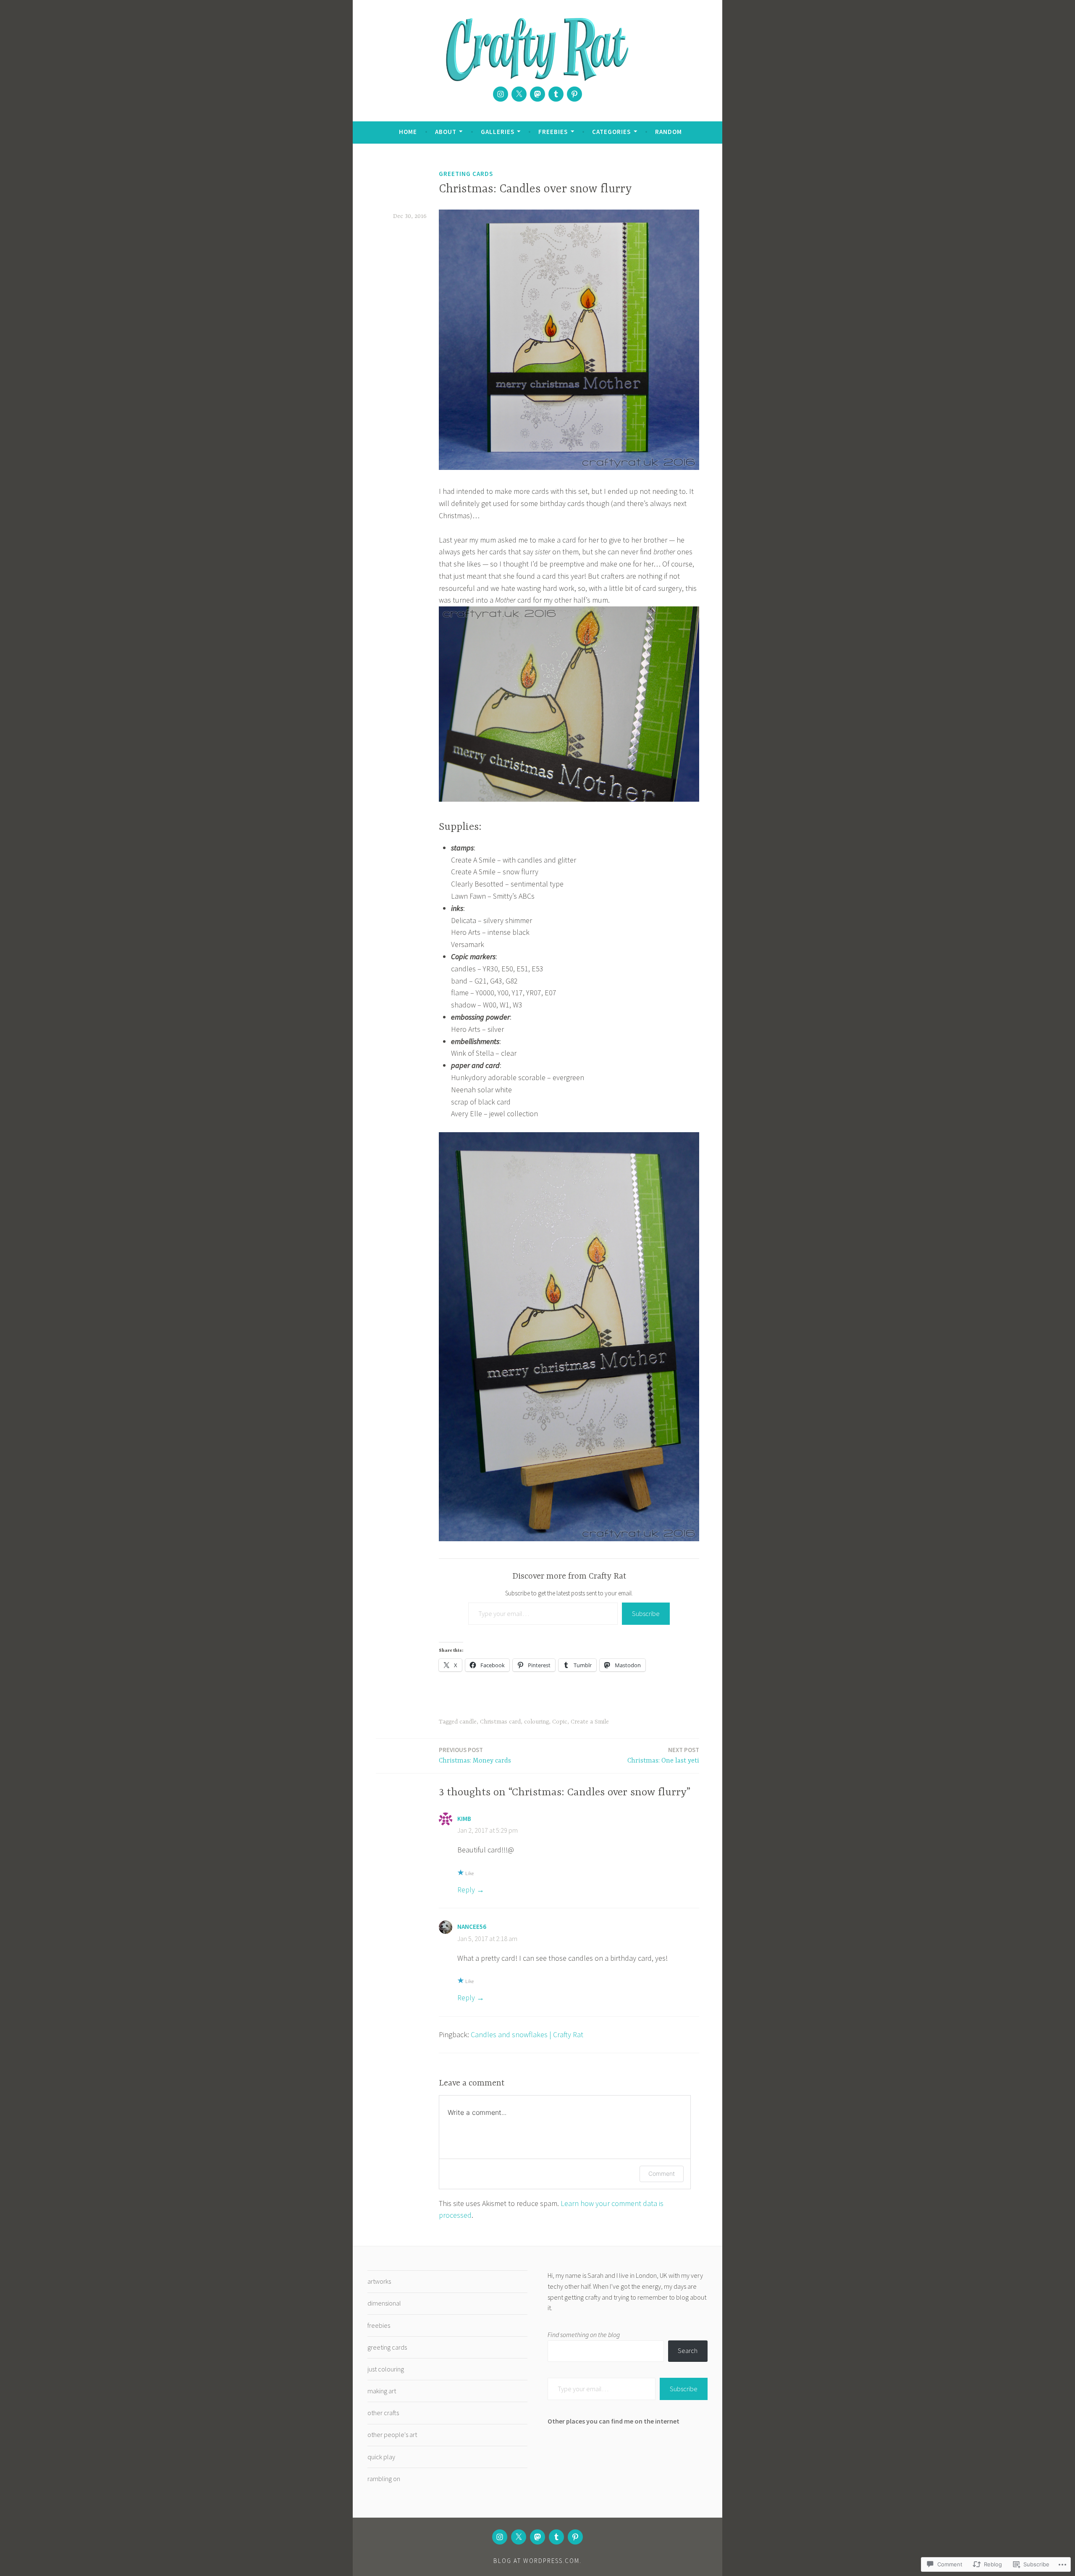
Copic (560, 1722)
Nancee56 (472, 1927)
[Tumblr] (556, 94)
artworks (379, 2281)
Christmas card (500, 1722)
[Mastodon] (537, 94)
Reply (466, 1890)
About (446, 132)
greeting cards (466, 174)
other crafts (383, 2413)
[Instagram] (501, 94)
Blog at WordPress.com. (537, 2561)
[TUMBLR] (556, 2537)
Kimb (464, 1819)
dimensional (384, 2303)
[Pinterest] (574, 94)
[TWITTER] (519, 2537)
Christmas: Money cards (475, 1755)
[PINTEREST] (575, 2537)
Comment (662, 2173)
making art (382, 2391)
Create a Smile (590, 1722)
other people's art (392, 2434)
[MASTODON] (537, 2537)
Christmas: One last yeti (663, 1755)
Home (408, 132)
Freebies (553, 132)
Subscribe (646, 1613)
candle (468, 1722)
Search (688, 2350)
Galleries (498, 132)
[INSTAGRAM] (500, 2537)
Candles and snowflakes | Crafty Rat (527, 2034)
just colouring (386, 2369)
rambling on (384, 2479)
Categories (611, 132)
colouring (536, 1722)
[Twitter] (519, 94)
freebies (379, 2325)
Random (669, 132)
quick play (381, 2457)
